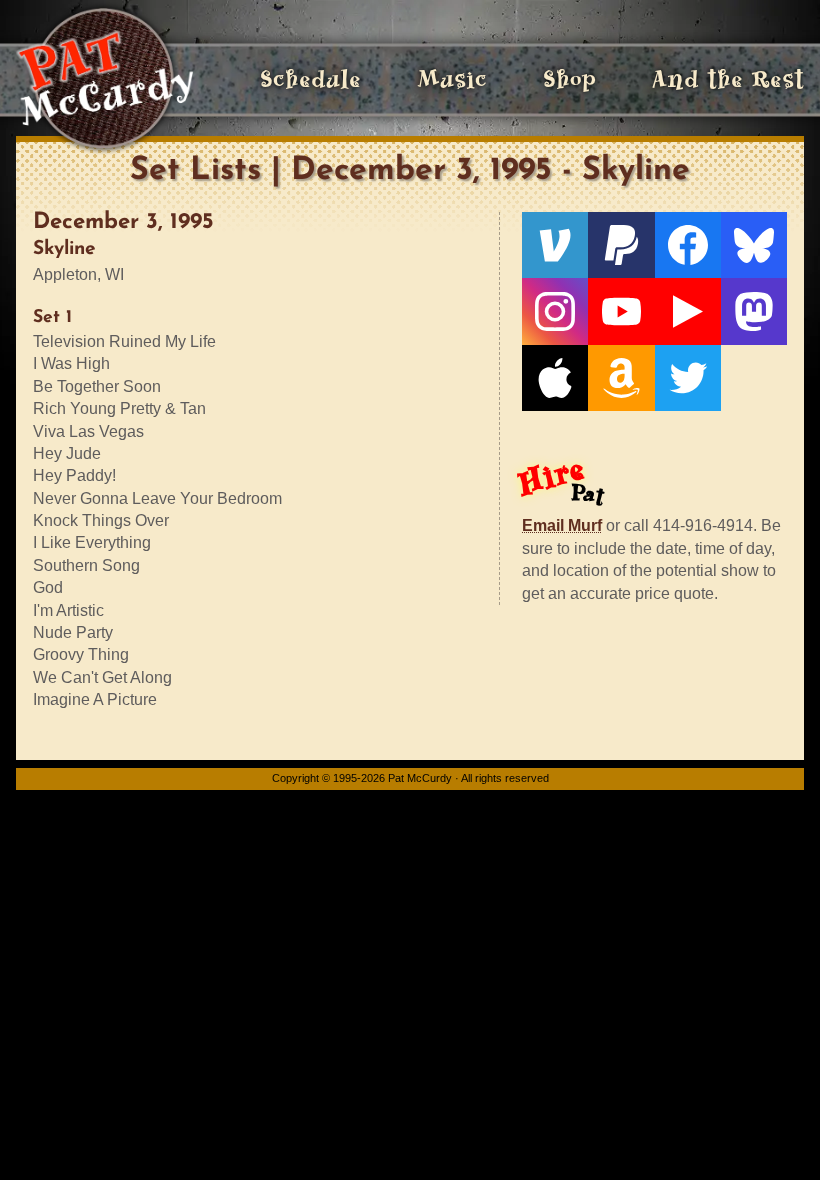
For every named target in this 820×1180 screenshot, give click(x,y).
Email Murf (562, 525)
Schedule (310, 79)
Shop (569, 79)
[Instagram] (555, 311)
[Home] (104, 80)
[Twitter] (688, 378)
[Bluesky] (754, 245)
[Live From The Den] (688, 311)
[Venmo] (555, 245)
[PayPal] (621, 245)
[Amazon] (621, 378)
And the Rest (728, 79)
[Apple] (555, 378)
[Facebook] (688, 245)
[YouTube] (621, 311)
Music (452, 79)
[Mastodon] (754, 311)
